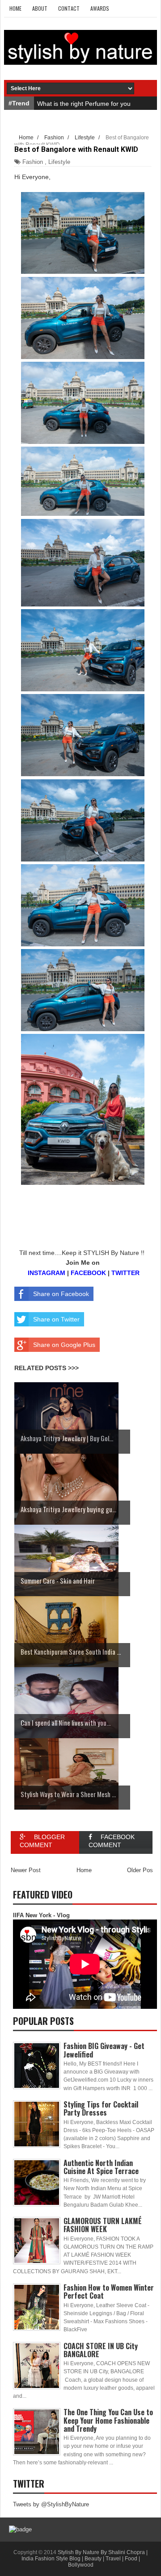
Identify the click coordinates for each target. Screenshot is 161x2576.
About (40, 8)
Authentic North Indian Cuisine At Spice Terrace (101, 2167)
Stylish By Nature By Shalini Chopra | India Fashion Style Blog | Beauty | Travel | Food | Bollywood (85, 2559)
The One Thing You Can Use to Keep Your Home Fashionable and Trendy (108, 2420)
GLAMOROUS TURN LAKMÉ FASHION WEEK (103, 2225)
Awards (100, 8)
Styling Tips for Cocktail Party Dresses (101, 2108)
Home (15, 8)
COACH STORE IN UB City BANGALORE (101, 2350)
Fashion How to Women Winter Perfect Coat (109, 2292)
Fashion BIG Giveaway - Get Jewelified (104, 2050)
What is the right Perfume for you (84, 104)
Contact (69, 8)
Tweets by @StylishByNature (51, 2504)
